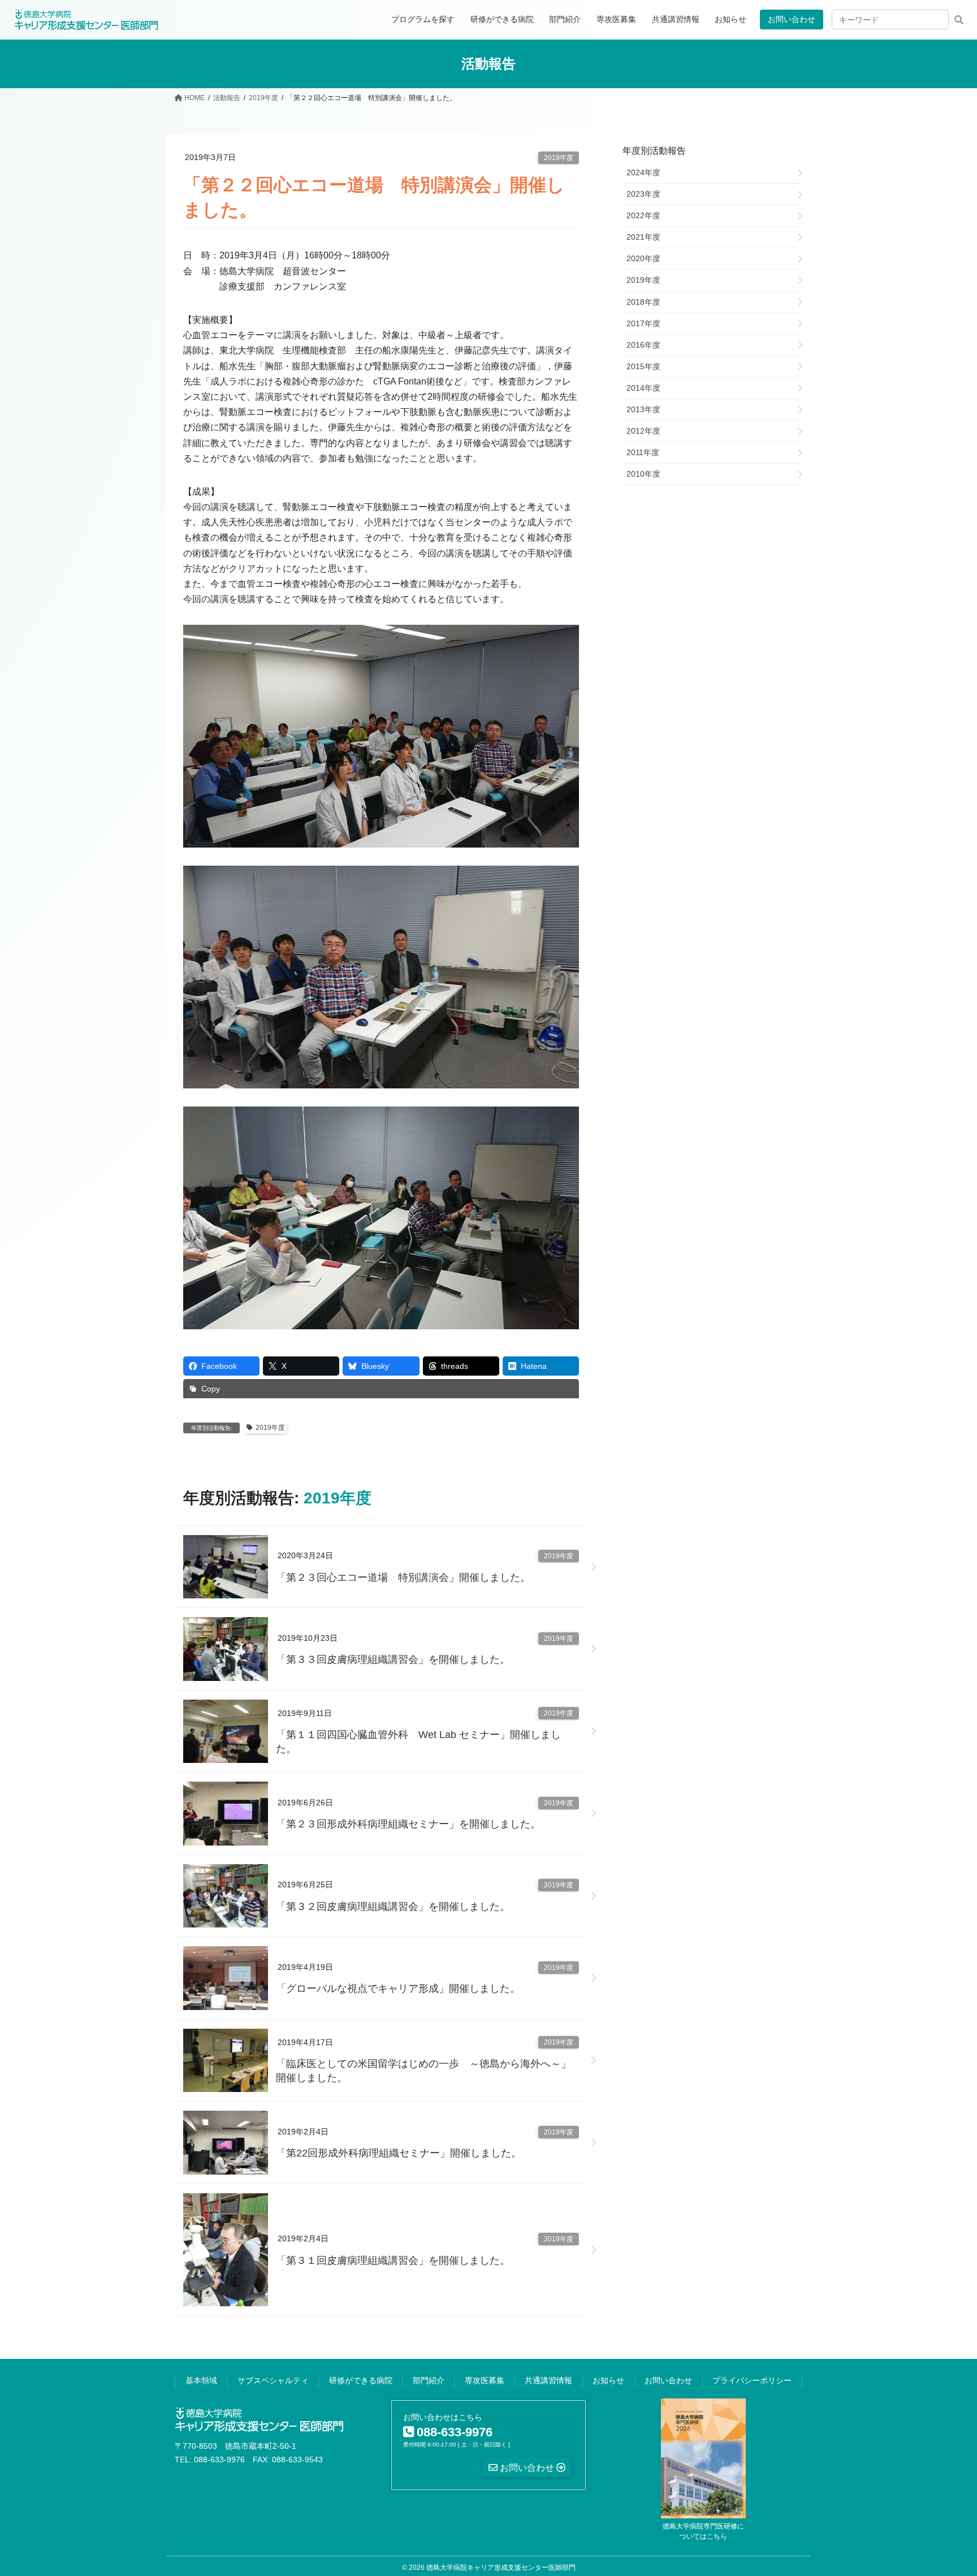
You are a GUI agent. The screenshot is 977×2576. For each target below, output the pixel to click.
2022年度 (643, 215)
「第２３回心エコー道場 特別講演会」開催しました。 (403, 1577)
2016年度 (643, 345)
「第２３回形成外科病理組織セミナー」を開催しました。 (408, 1824)
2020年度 (643, 258)
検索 (959, 20)
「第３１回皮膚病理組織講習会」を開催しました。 (393, 2261)
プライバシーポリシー (752, 2380)
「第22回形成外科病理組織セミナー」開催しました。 (399, 2153)
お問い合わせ (792, 19)
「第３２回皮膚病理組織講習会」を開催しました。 (393, 1907)
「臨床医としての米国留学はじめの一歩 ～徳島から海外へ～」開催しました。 (423, 2071)
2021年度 (643, 237)
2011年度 (643, 452)
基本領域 (201, 2380)
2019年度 (559, 158)
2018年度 (643, 302)
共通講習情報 (548, 2380)
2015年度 (643, 366)
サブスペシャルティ (273, 2380)
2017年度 (643, 323)
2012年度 (643, 431)
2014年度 (643, 388)
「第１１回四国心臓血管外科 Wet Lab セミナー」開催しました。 (418, 1742)
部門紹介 (429, 2380)
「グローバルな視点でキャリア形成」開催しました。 (398, 1989)
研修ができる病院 (361, 2380)
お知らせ (608, 2380)
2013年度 (643, 409)
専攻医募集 (485, 2380)
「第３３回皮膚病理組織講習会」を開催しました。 (393, 1659)
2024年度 (643, 172)
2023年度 (643, 194)
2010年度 (643, 474)
